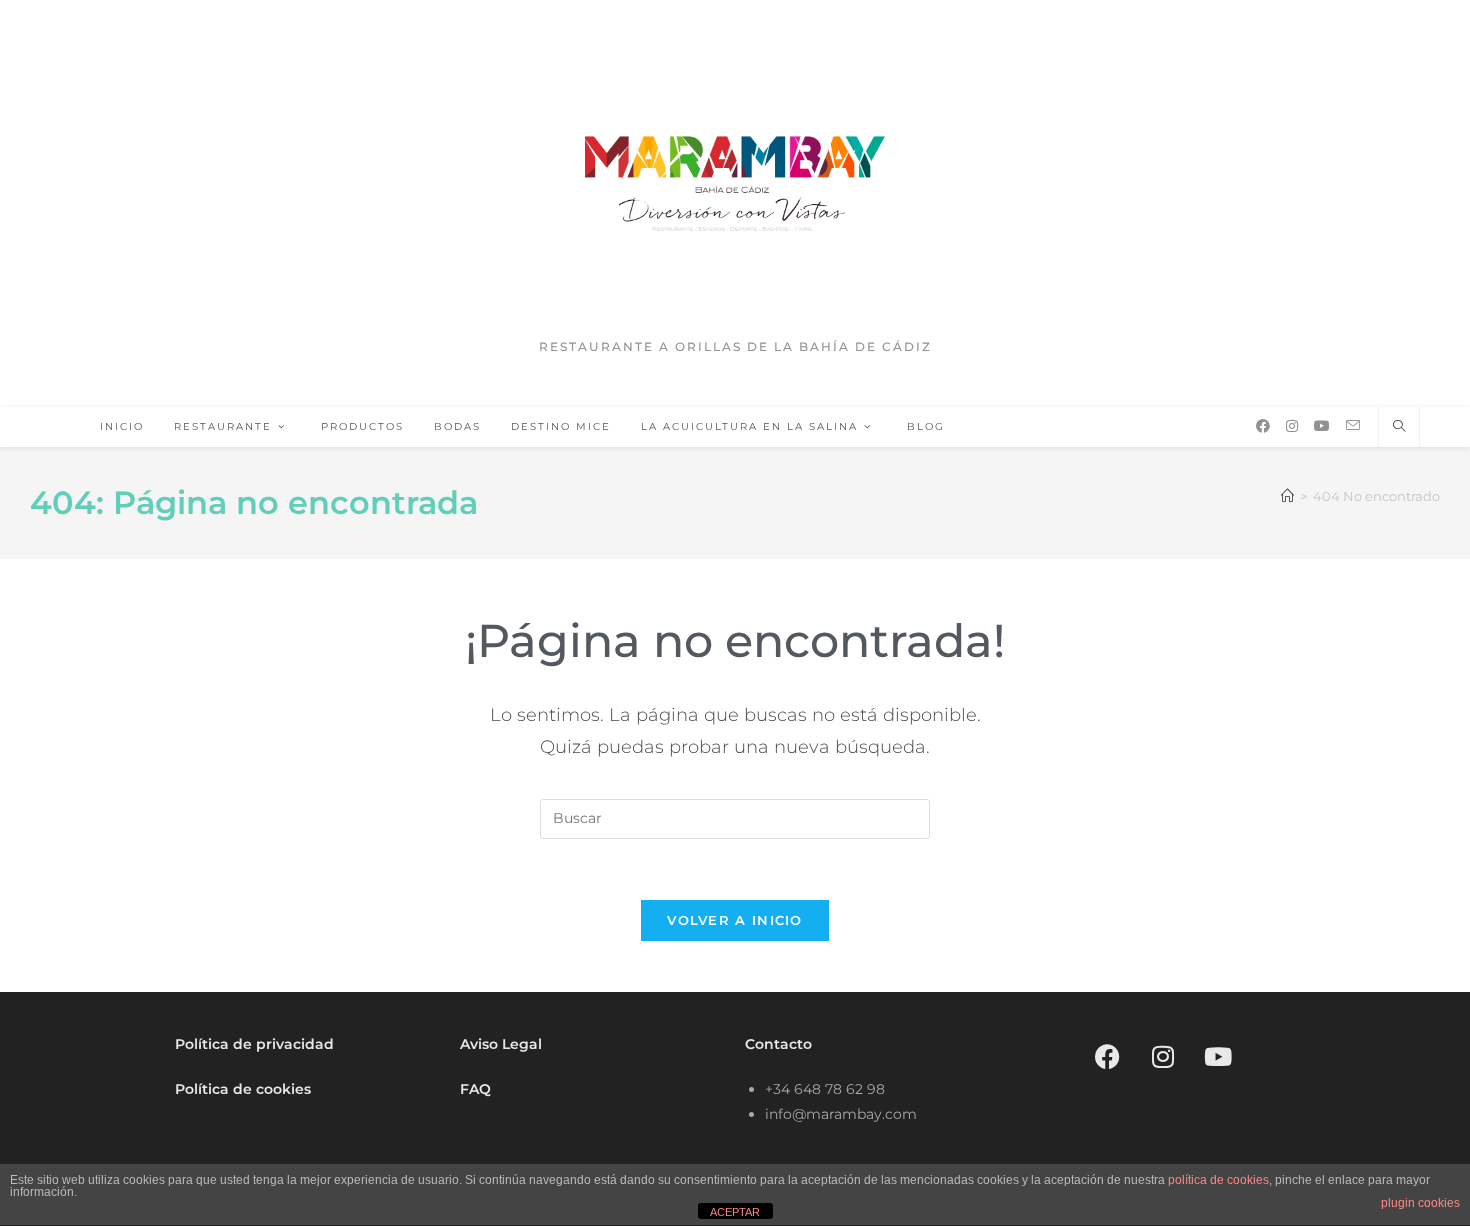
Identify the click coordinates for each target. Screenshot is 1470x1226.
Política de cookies (243, 1089)
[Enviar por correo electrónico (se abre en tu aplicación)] (1353, 425)
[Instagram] (1163, 1057)
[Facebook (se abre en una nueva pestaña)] (1263, 426)
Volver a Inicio (735, 920)
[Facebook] (1108, 1057)
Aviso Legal (501, 1044)
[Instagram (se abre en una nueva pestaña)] (1292, 426)
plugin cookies (1420, 1203)
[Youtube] (1218, 1057)
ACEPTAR (735, 1212)
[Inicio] (1287, 496)
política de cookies (1218, 1180)
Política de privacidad (254, 1044)
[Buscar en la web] (1399, 427)
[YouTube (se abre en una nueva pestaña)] (1322, 426)
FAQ (475, 1089)
